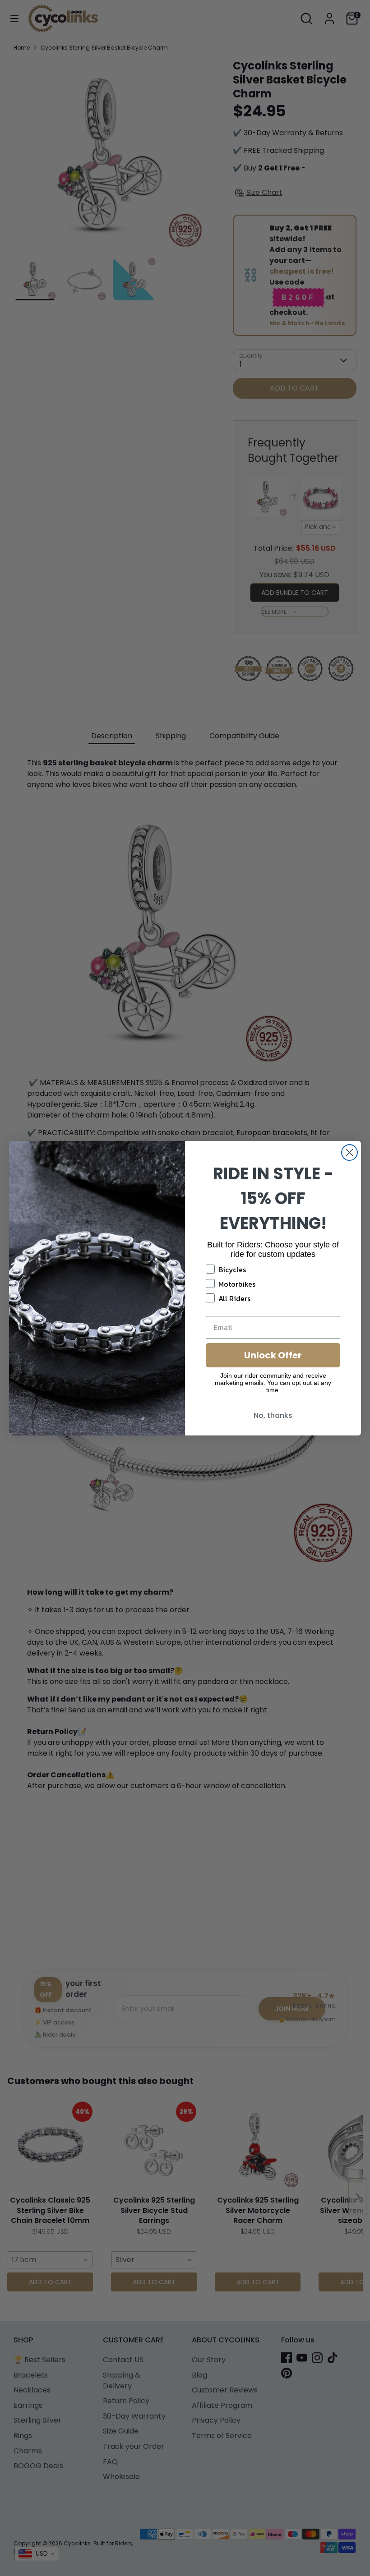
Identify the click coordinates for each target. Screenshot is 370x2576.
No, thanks (273, 1415)
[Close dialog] (349, 1152)
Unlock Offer (273, 1355)
